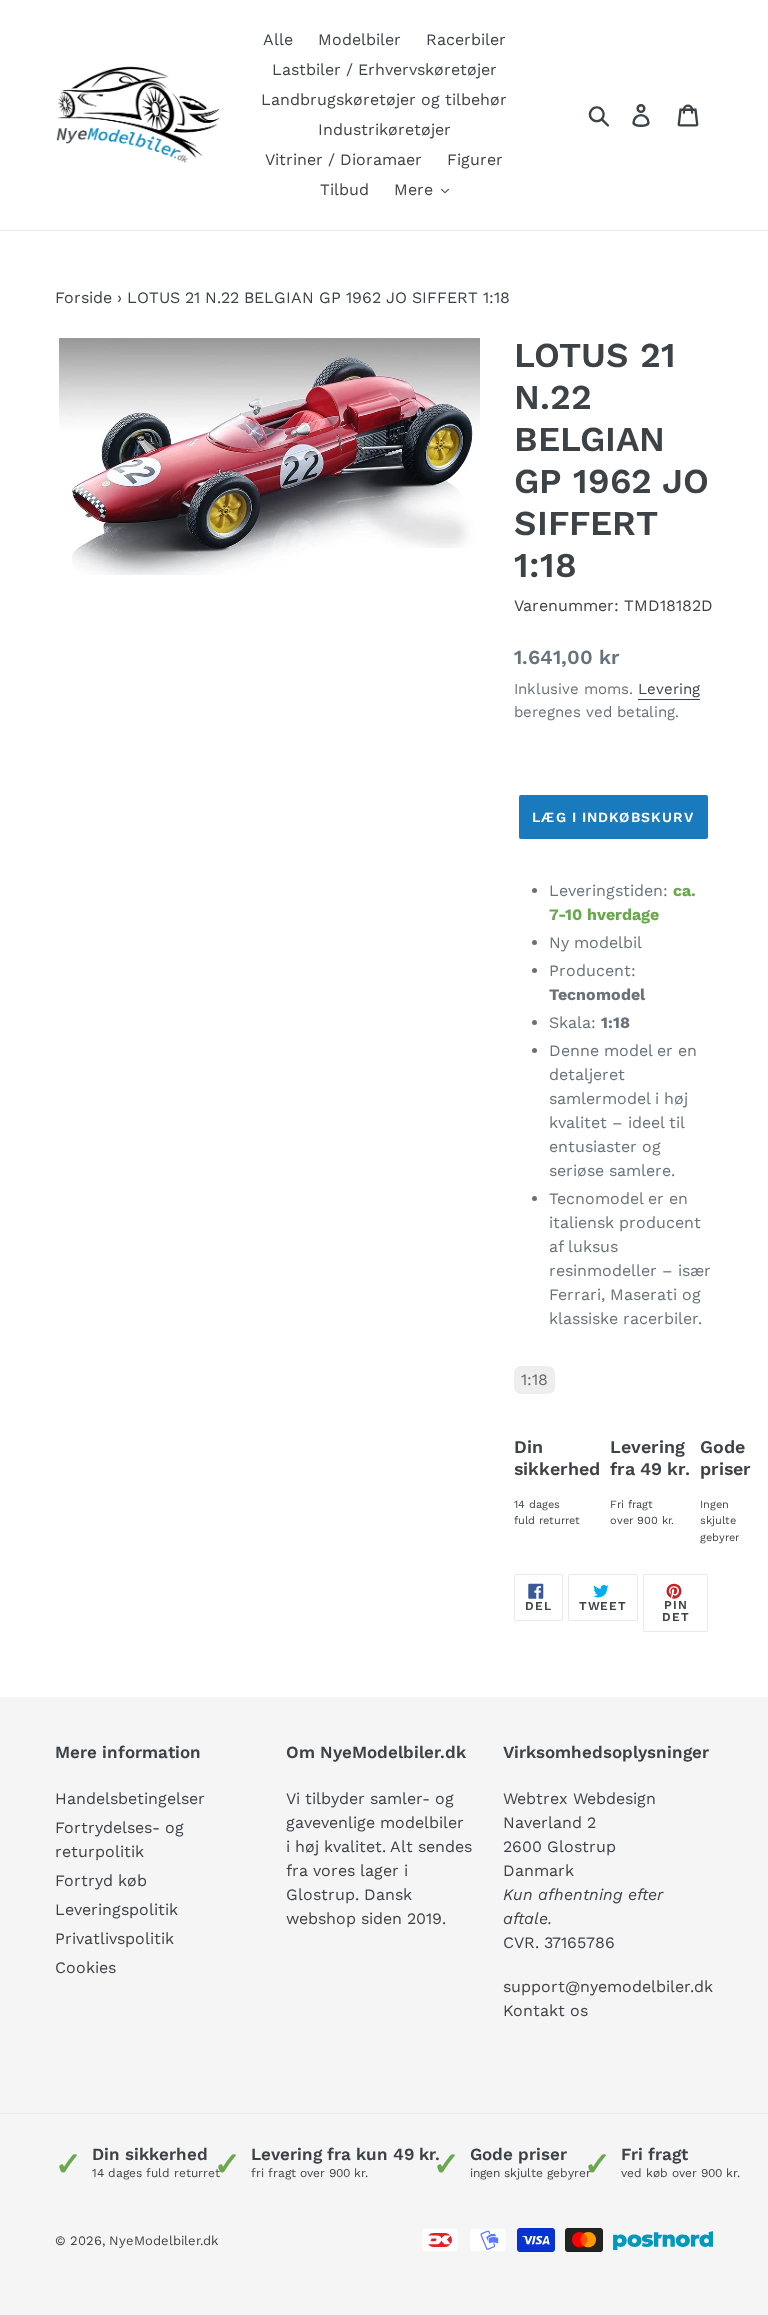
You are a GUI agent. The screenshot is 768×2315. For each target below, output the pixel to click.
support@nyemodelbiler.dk (608, 1986)
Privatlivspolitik (114, 1938)
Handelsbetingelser (130, 1798)
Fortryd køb (101, 1880)
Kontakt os (545, 2010)
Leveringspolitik (116, 1909)
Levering (669, 689)
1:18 (534, 1379)
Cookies (85, 1967)
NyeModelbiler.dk (163, 2240)
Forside (83, 297)
